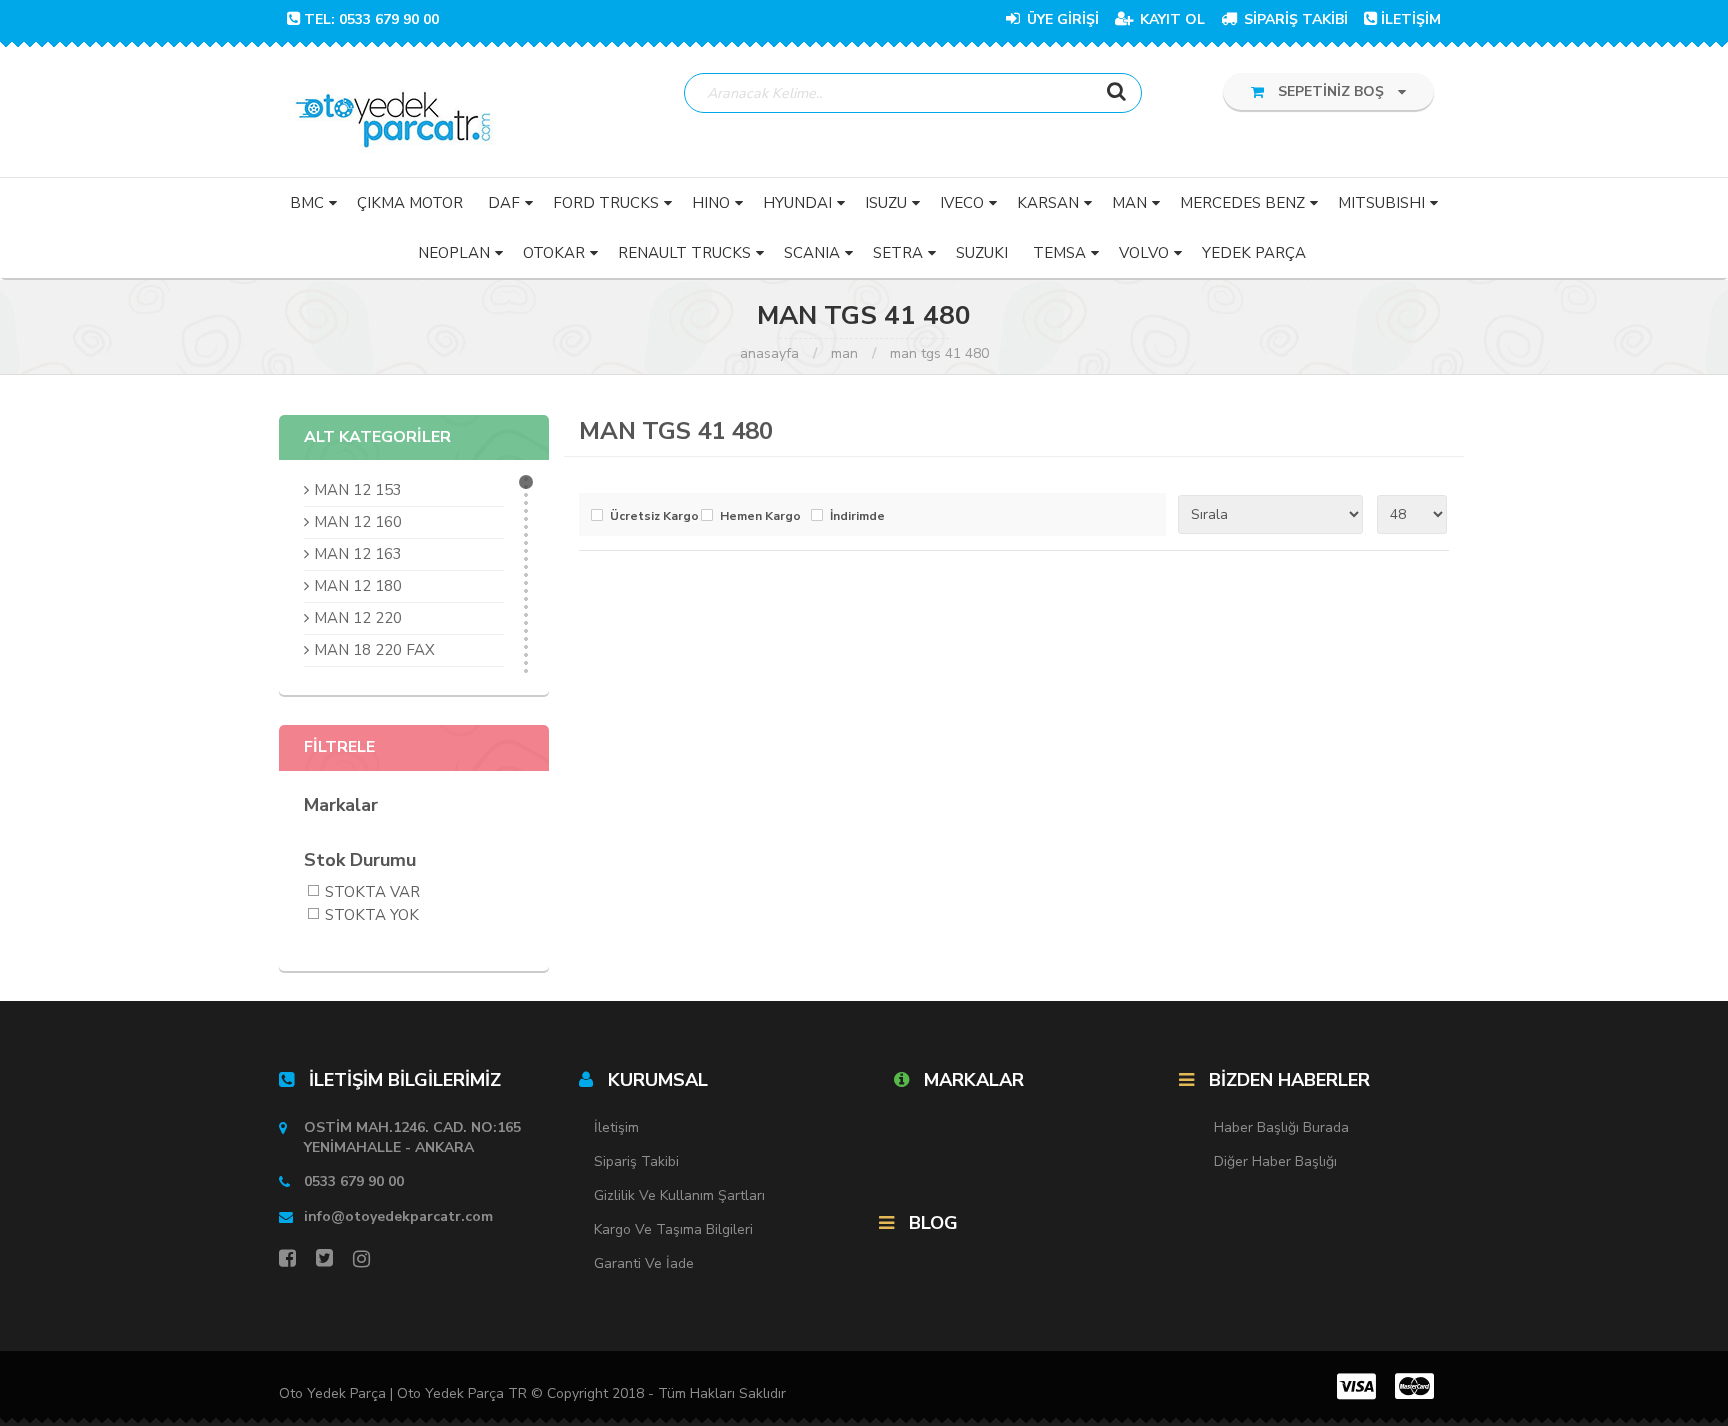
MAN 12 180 (358, 586)
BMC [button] (307, 203)
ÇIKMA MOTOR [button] (410, 203)
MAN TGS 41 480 (939, 353)
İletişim (616, 1127)
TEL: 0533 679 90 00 (371, 19)
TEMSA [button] (1059, 253)
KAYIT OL (1170, 19)
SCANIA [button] (812, 253)
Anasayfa (769, 353)
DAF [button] (504, 203)
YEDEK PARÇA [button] (1254, 253)
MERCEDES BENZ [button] (1242, 203)
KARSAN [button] (1048, 203)
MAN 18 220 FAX (374, 650)
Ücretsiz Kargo (650, 516)
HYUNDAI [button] (797, 203)
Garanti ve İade (644, 1263)
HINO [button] (711, 203)
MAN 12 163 (358, 554)
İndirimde (857, 516)
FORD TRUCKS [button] (606, 203)
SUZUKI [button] (982, 253)
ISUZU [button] (886, 203)
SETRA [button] (898, 253)
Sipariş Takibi (636, 1161)
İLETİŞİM (1411, 19)
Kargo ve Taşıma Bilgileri (673, 1229)
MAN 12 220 (358, 618)
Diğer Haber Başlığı (1275, 1161)
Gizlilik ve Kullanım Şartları (679, 1195)
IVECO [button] (962, 203)
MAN (844, 353)
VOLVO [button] (1144, 253)
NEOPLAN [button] (454, 253)
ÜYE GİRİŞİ (1061, 19)
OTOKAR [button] (554, 253)
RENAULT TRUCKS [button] (684, 253)
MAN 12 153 (358, 490)
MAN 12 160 (358, 522)
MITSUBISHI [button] (1381, 203)
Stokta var (372, 893)
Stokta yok (372, 916)
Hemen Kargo (760, 516)
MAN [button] (1129, 203)
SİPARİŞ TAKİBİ (1294, 19)
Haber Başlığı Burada (1281, 1127)
